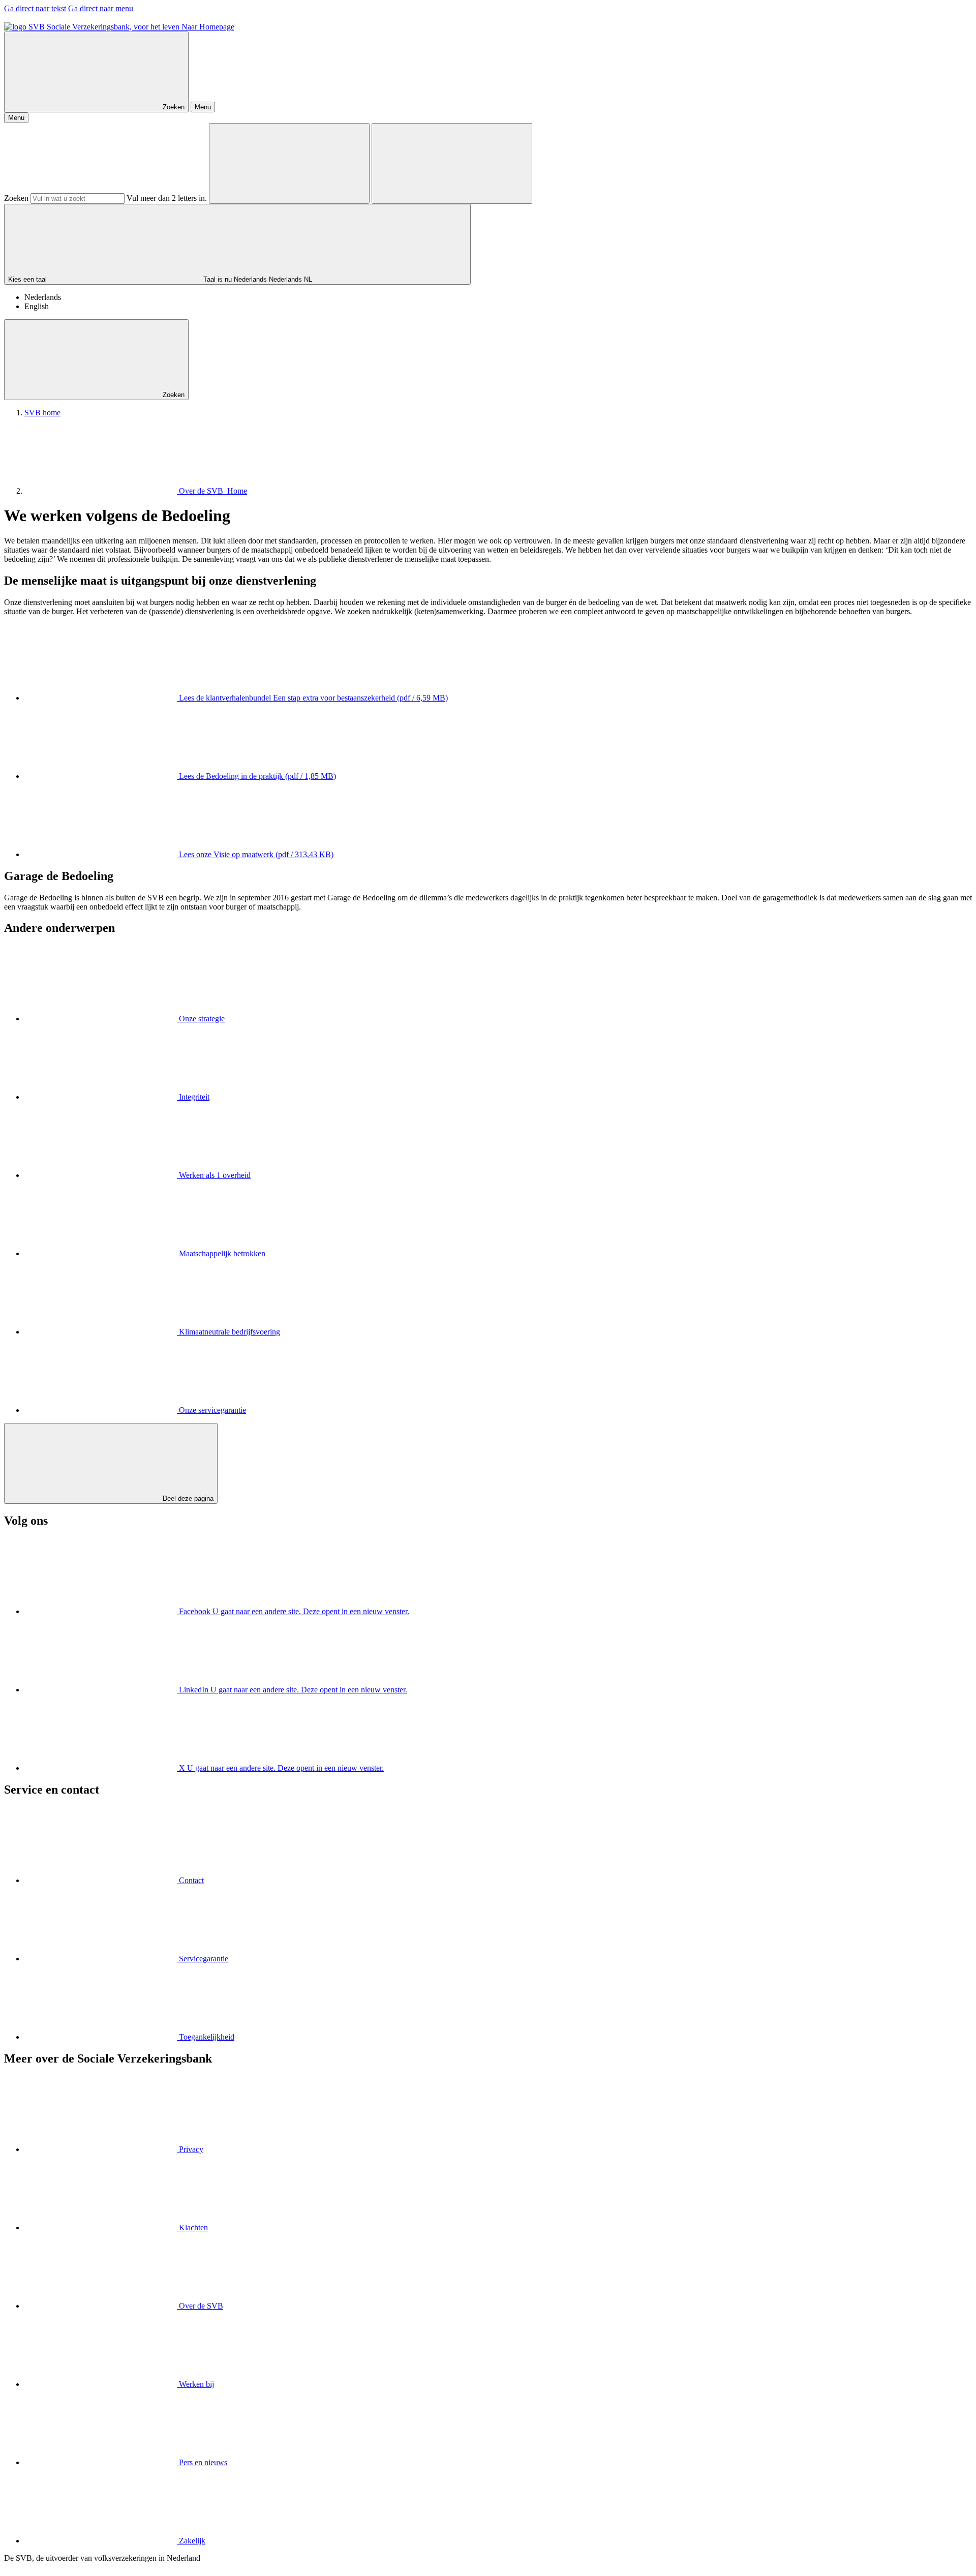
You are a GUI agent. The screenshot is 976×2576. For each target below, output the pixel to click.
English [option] (37, 306)
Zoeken (16, 198)
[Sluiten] (452, 163)
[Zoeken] (289, 163)
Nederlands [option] (43, 297)
